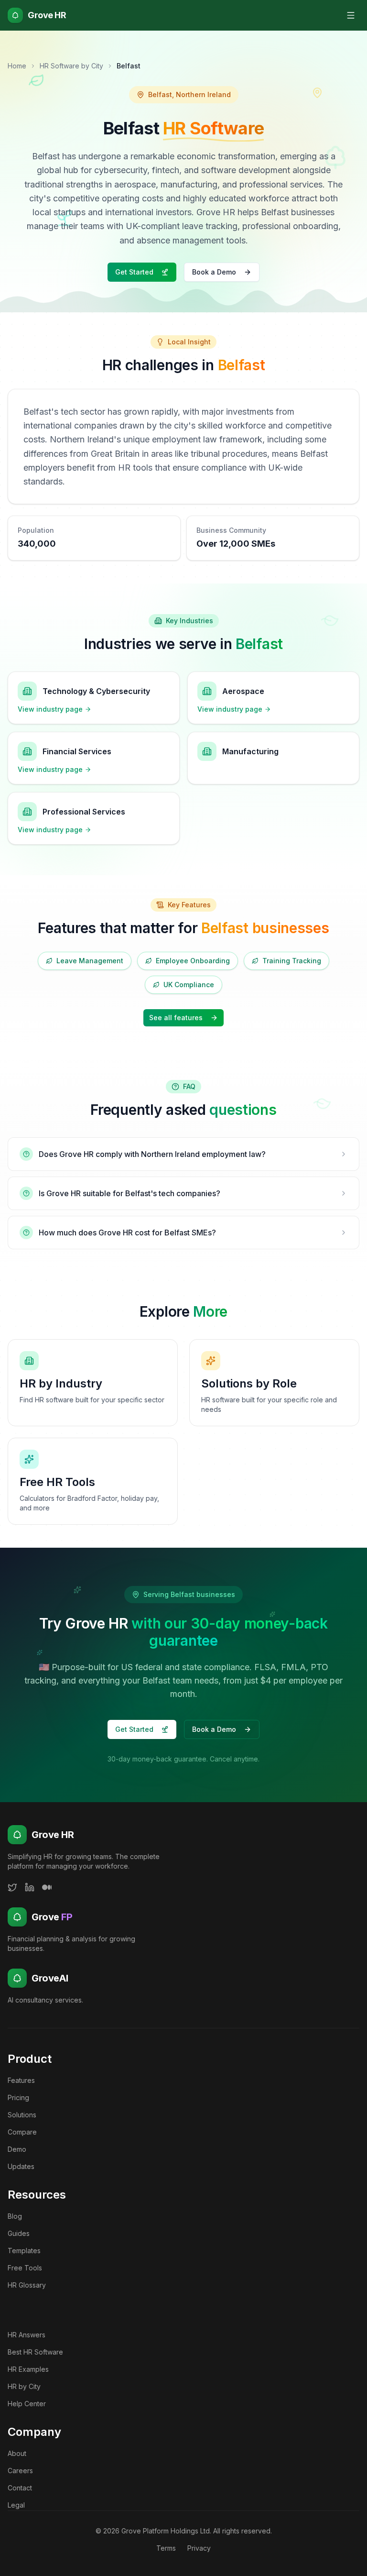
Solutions (22, 2115)
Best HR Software (35, 2352)
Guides (19, 2233)
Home (17, 66)
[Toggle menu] (351, 15)
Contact (20, 2488)
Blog (15, 2216)
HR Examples (28, 2369)
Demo (17, 2149)
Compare (22, 2132)
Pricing (18, 2097)
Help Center (27, 2404)
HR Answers (27, 2335)
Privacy (199, 2548)
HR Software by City (71, 66)
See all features (176, 1018)
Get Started (134, 272)
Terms (166, 2548)
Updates (21, 2166)
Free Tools (25, 2268)
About (17, 2453)
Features (21, 2080)
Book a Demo (214, 272)
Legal (16, 2505)
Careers (20, 2471)
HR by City (24, 2386)
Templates (24, 2251)
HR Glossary (27, 2285)
